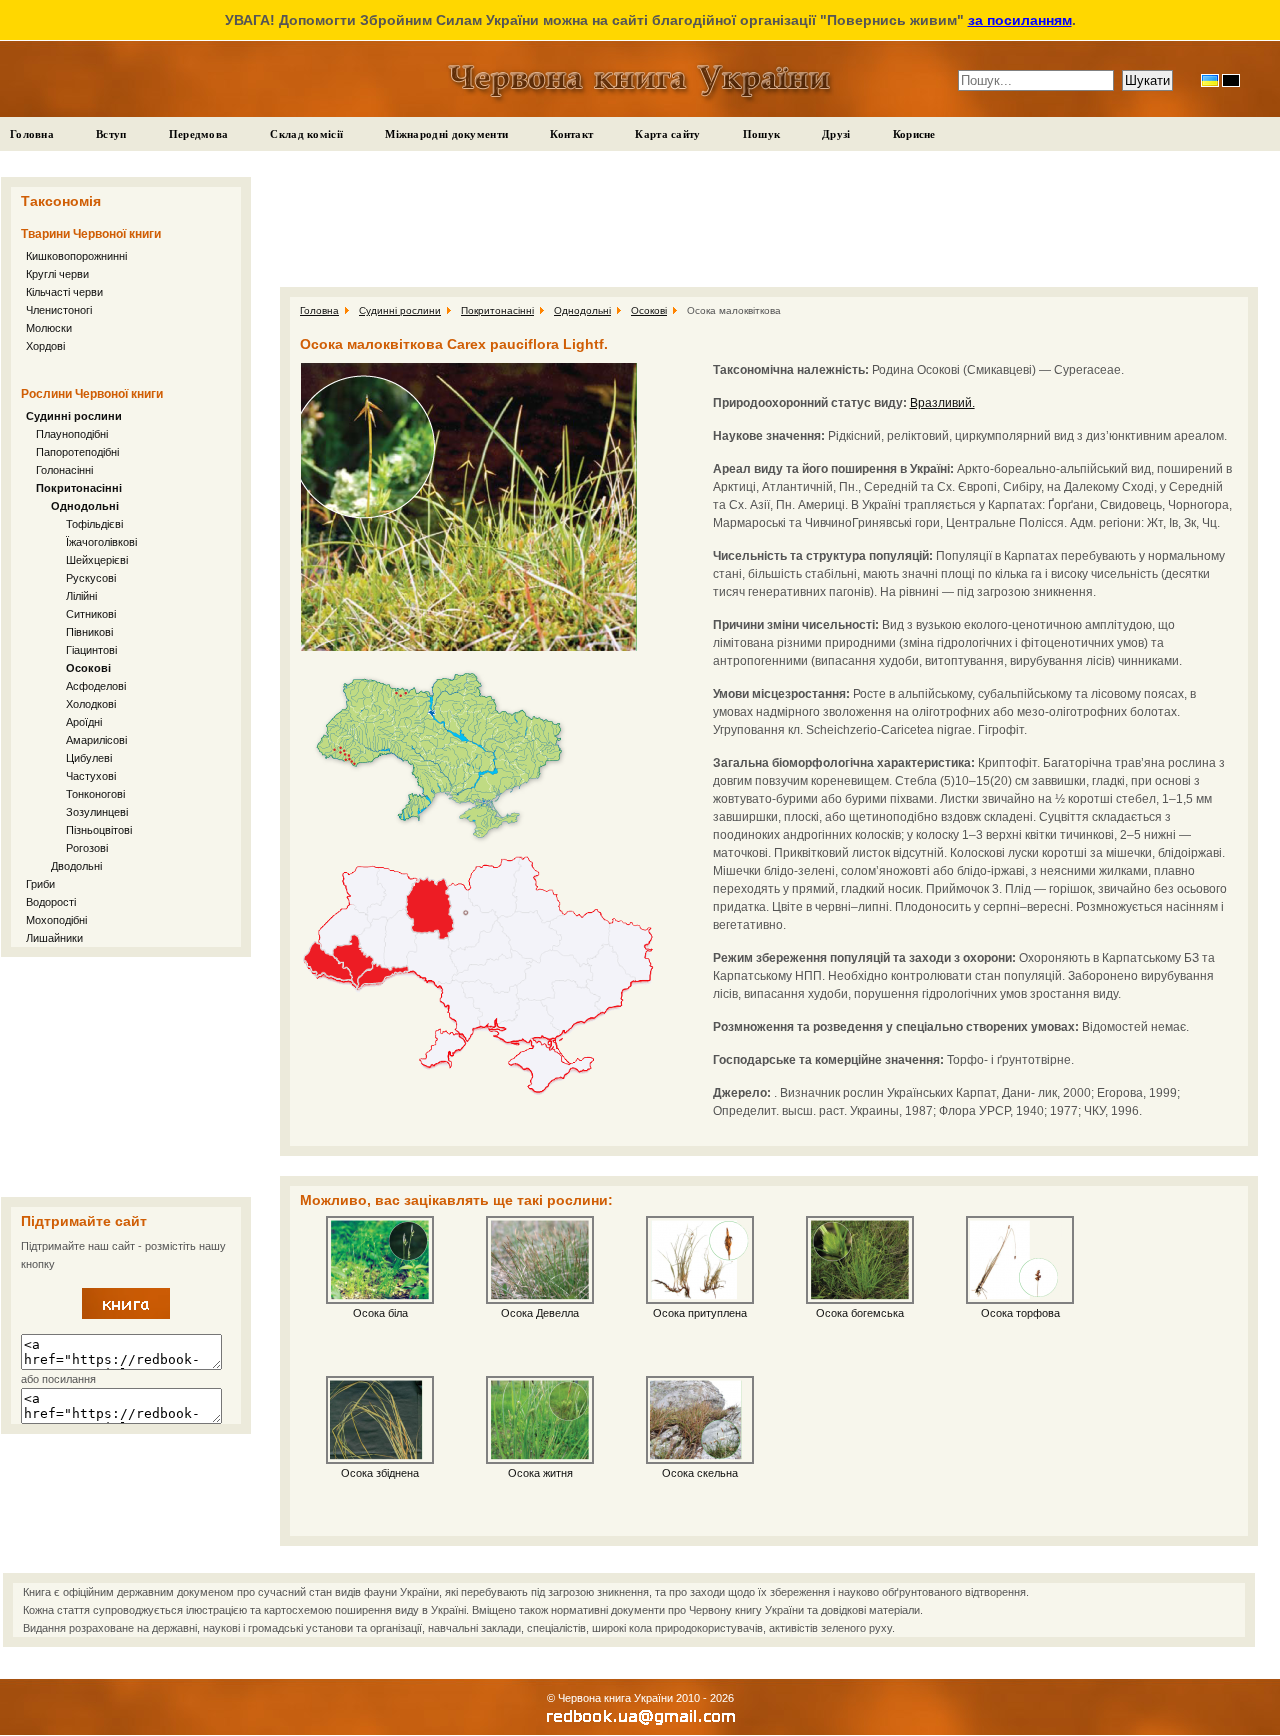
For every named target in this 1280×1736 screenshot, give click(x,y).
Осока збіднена (380, 1473)
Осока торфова (1020, 1313)
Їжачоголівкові (101, 542)
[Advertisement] (126, 1077)
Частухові (91, 776)
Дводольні (76, 866)
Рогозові (87, 848)
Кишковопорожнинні (76, 256)
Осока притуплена (700, 1313)
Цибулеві (89, 758)
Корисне (914, 134)
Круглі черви (57, 274)
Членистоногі (59, 310)
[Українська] (1210, 80)
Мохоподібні (56, 920)
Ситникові (91, 614)
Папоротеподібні (77, 452)
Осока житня (540, 1473)
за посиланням (1020, 20)
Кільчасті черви (64, 292)
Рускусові (91, 578)
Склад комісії (306, 134)
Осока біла (380, 1313)
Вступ (111, 134)
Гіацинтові (91, 650)
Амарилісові (96, 740)
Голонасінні (64, 470)
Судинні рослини (74, 416)
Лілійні (81, 596)
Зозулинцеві (97, 812)
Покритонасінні (79, 488)
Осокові (88, 668)
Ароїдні (84, 722)
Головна (32, 134)
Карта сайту (667, 134)
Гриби (40, 884)
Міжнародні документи (446, 134)
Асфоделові (96, 686)
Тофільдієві (94, 524)
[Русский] (1231, 80)
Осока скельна (700, 1473)
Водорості (51, 902)
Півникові (89, 632)
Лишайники (54, 938)
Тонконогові (95, 794)
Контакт (571, 134)
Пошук (762, 134)
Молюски (49, 328)
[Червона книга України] (126, 1315)
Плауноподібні (72, 434)
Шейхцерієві (97, 560)
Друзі (836, 134)
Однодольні (85, 506)
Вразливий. (942, 403)
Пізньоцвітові (99, 830)
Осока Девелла (540, 1313)
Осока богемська (860, 1313)
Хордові (45, 346)
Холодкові (91, 704)
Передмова (199, 134)
